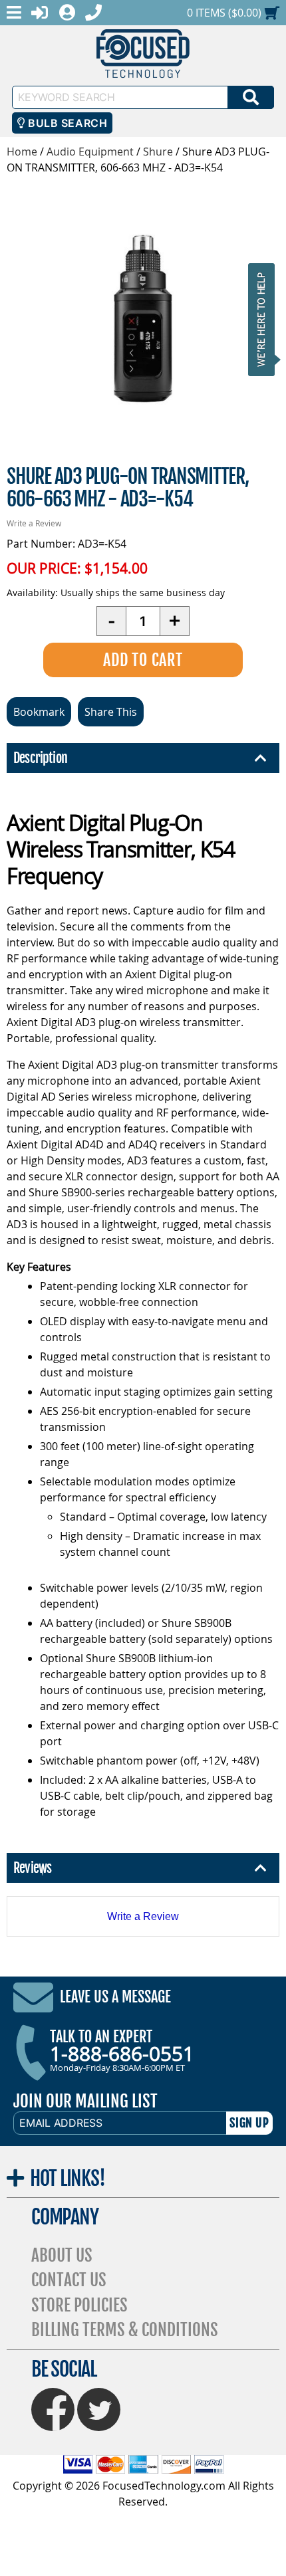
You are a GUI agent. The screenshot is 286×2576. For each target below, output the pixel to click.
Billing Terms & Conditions (125, 2330)
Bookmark (39, 712)
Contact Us (69, 2280)
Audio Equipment (90, 152)
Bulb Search (66, 123)
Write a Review (34, 523)
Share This (111, 712)
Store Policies (79, 2305)
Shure (158, 152)
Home (22, 152)
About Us (62, 2255)
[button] (265, 319)
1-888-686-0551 (122, 2054)
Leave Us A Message (115, 1997)
